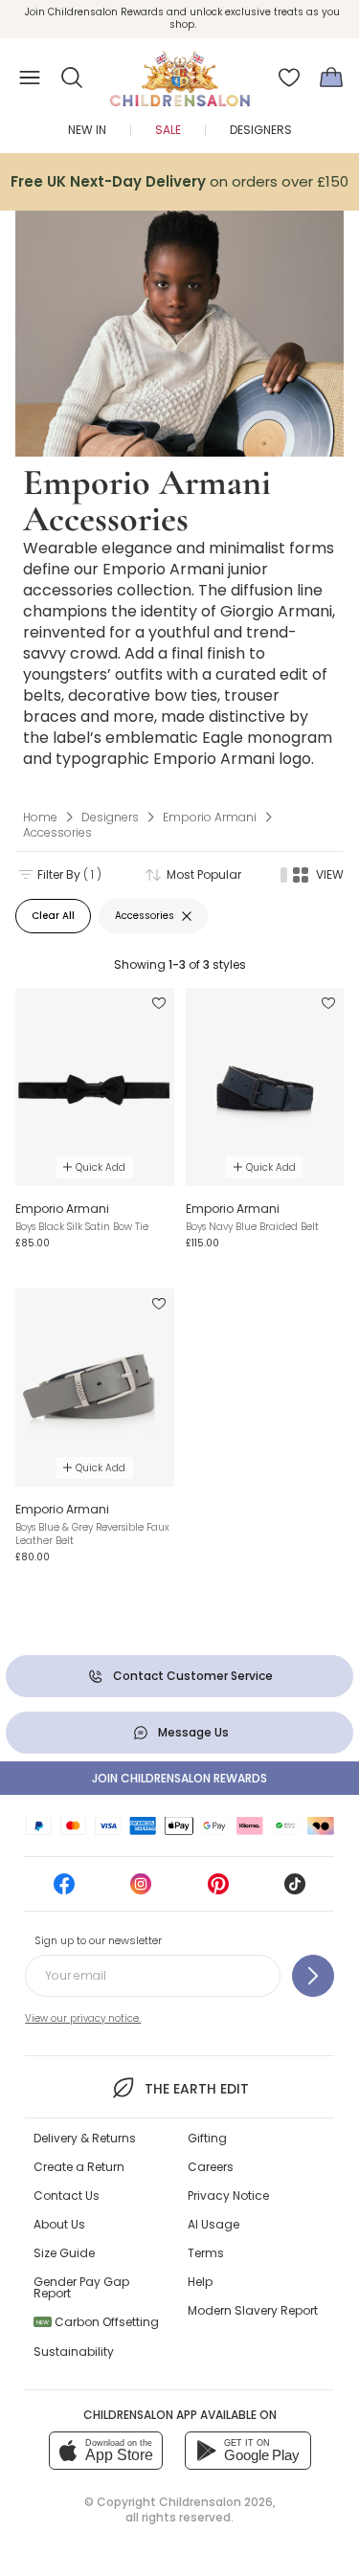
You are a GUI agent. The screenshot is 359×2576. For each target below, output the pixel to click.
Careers (211, 2167)
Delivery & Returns (85, 2138)
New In (87, 130)
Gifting (207, 2138)
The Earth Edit (197, 2089)
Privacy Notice (228, 2195)
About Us (59, 2224)
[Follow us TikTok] (295, 1890)
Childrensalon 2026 (216, 2502)
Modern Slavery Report (253, 2310)
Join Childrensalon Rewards (179, 1778)
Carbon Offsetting (98, 2322)
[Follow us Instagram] (141, 1890)
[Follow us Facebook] (64, 1890)
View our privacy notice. (83, 2018)
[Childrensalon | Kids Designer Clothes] (180, 72)
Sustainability (74, 2352)
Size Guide (64, 2253)
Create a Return (79, 2167)
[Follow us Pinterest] (218, 1890)
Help (200, 2282)
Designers (261, 130)
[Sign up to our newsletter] (313, 1976)
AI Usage (213, 2224)
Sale (168, 130)
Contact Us (67, 2195)
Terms (206, 2253)
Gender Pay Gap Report (81, 2287)
